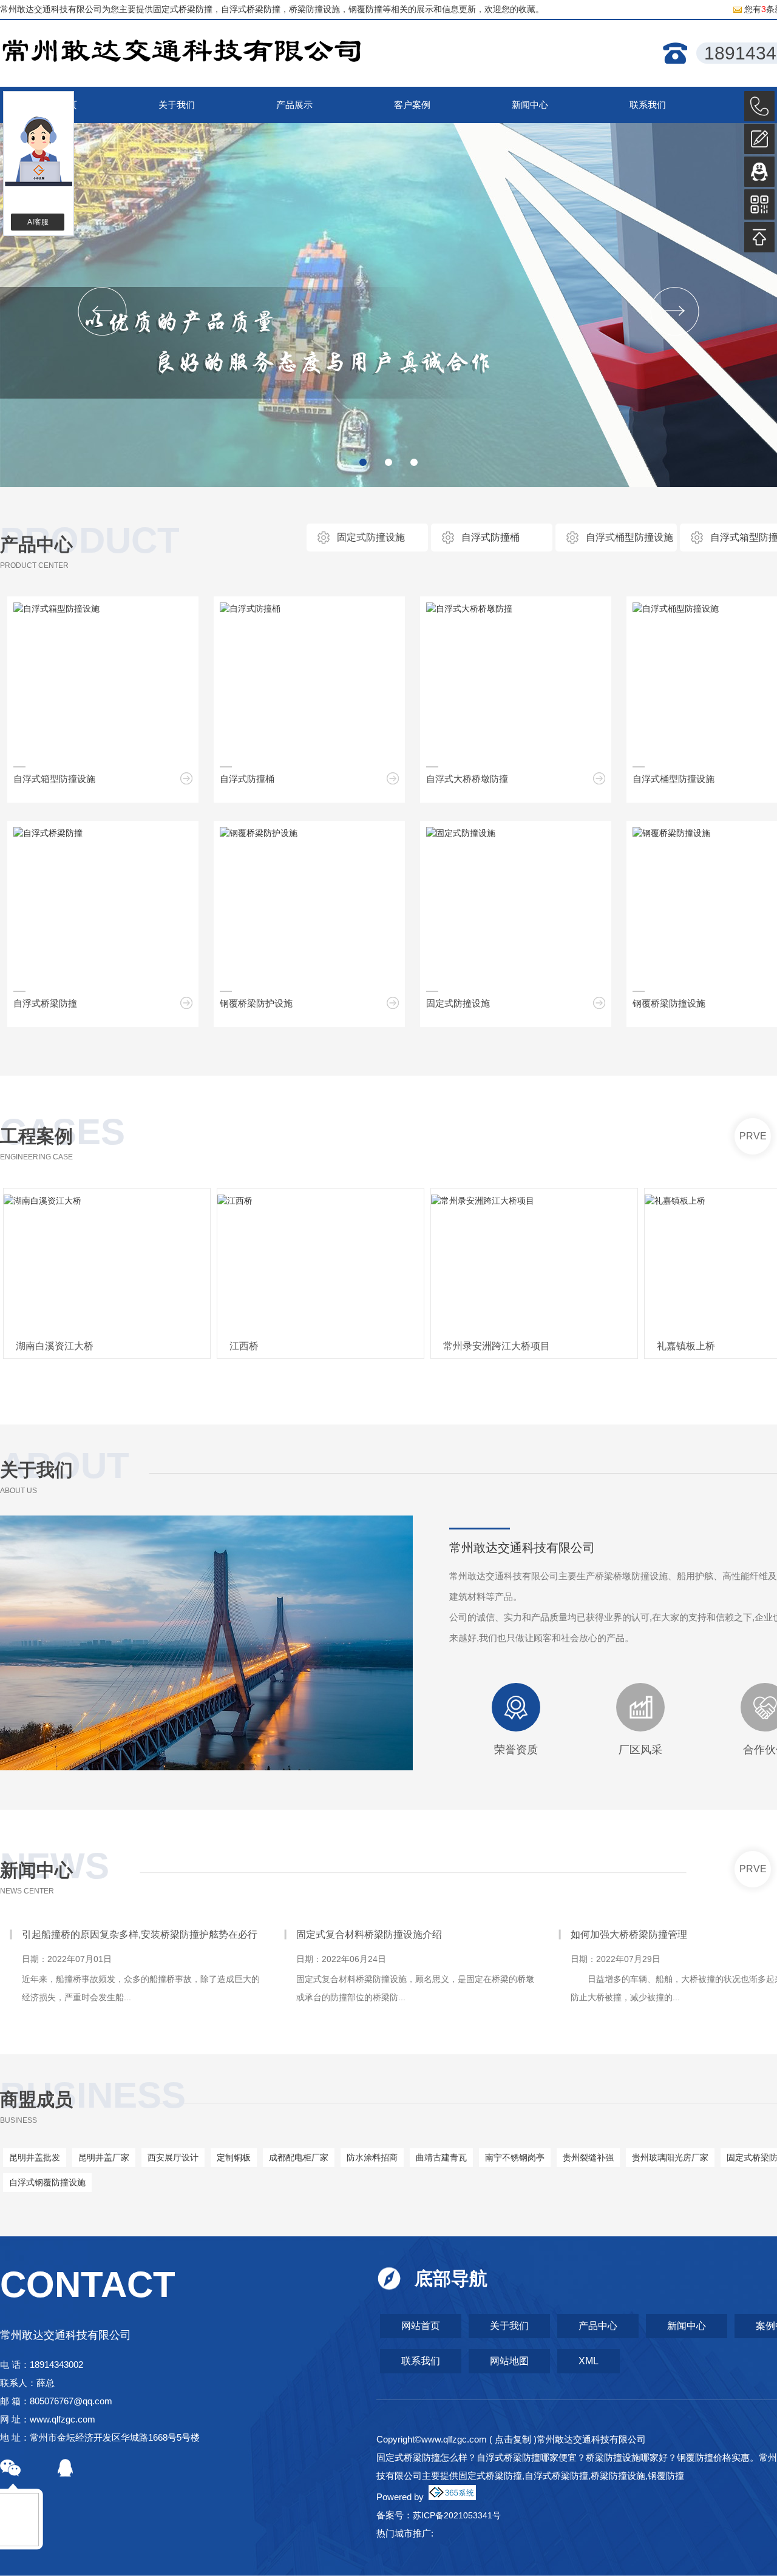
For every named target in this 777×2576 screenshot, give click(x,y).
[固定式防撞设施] (461, 833)
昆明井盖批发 (35, 2157)
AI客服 (38, 222)
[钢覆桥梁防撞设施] (671, 833)
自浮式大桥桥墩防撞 (467, 779)
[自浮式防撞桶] (250, 609)
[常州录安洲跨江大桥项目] (534, 1264)
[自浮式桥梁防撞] (48, 833)
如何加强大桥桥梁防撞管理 (355, 1934)
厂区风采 (640, 1750)
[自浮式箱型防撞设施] (56, 609)
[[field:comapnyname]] (182, 54)
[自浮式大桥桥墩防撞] (469, 609)
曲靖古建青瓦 (441, 2157)
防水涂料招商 (372, 2157)
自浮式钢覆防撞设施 (47, 2182)
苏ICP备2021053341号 (457, 2515)
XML (589, 2361)
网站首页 (421, 2326)
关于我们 (509, 2326)
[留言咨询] (759, 139)
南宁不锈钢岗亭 (515, 2157)
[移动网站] (759, 204)
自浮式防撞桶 (490, 537)
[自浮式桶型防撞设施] (676, 609)
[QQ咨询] (759, 172)
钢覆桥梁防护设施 (256, 1003)
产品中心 (36, 545)
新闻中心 (36, 1870)
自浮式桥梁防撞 (45, 1003)
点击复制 (513, 2439)
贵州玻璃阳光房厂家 (670, 2157)
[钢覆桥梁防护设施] (259, 833)
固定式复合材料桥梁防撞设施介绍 (95, 1934)
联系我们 (421, 2361)
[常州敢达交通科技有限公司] (388, 305)
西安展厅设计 (173, 2157)
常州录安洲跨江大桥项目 (497, 1346)
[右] (675, 312)
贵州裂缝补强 (588, 2157)
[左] (102, 312)
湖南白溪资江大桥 (55, 1346)
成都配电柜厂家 (299, 2157)
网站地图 (509, 2361)
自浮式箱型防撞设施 (54, 779)
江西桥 (244, 1346)
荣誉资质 (516, 1750)
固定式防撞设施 (371, 537)
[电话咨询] (759, 106)
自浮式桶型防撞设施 (629, 537)
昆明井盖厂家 (104, 2157)
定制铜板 (234, 2157)
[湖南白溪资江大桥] (107, 1264)
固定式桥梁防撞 (183, 9)
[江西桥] (321, 1264)
